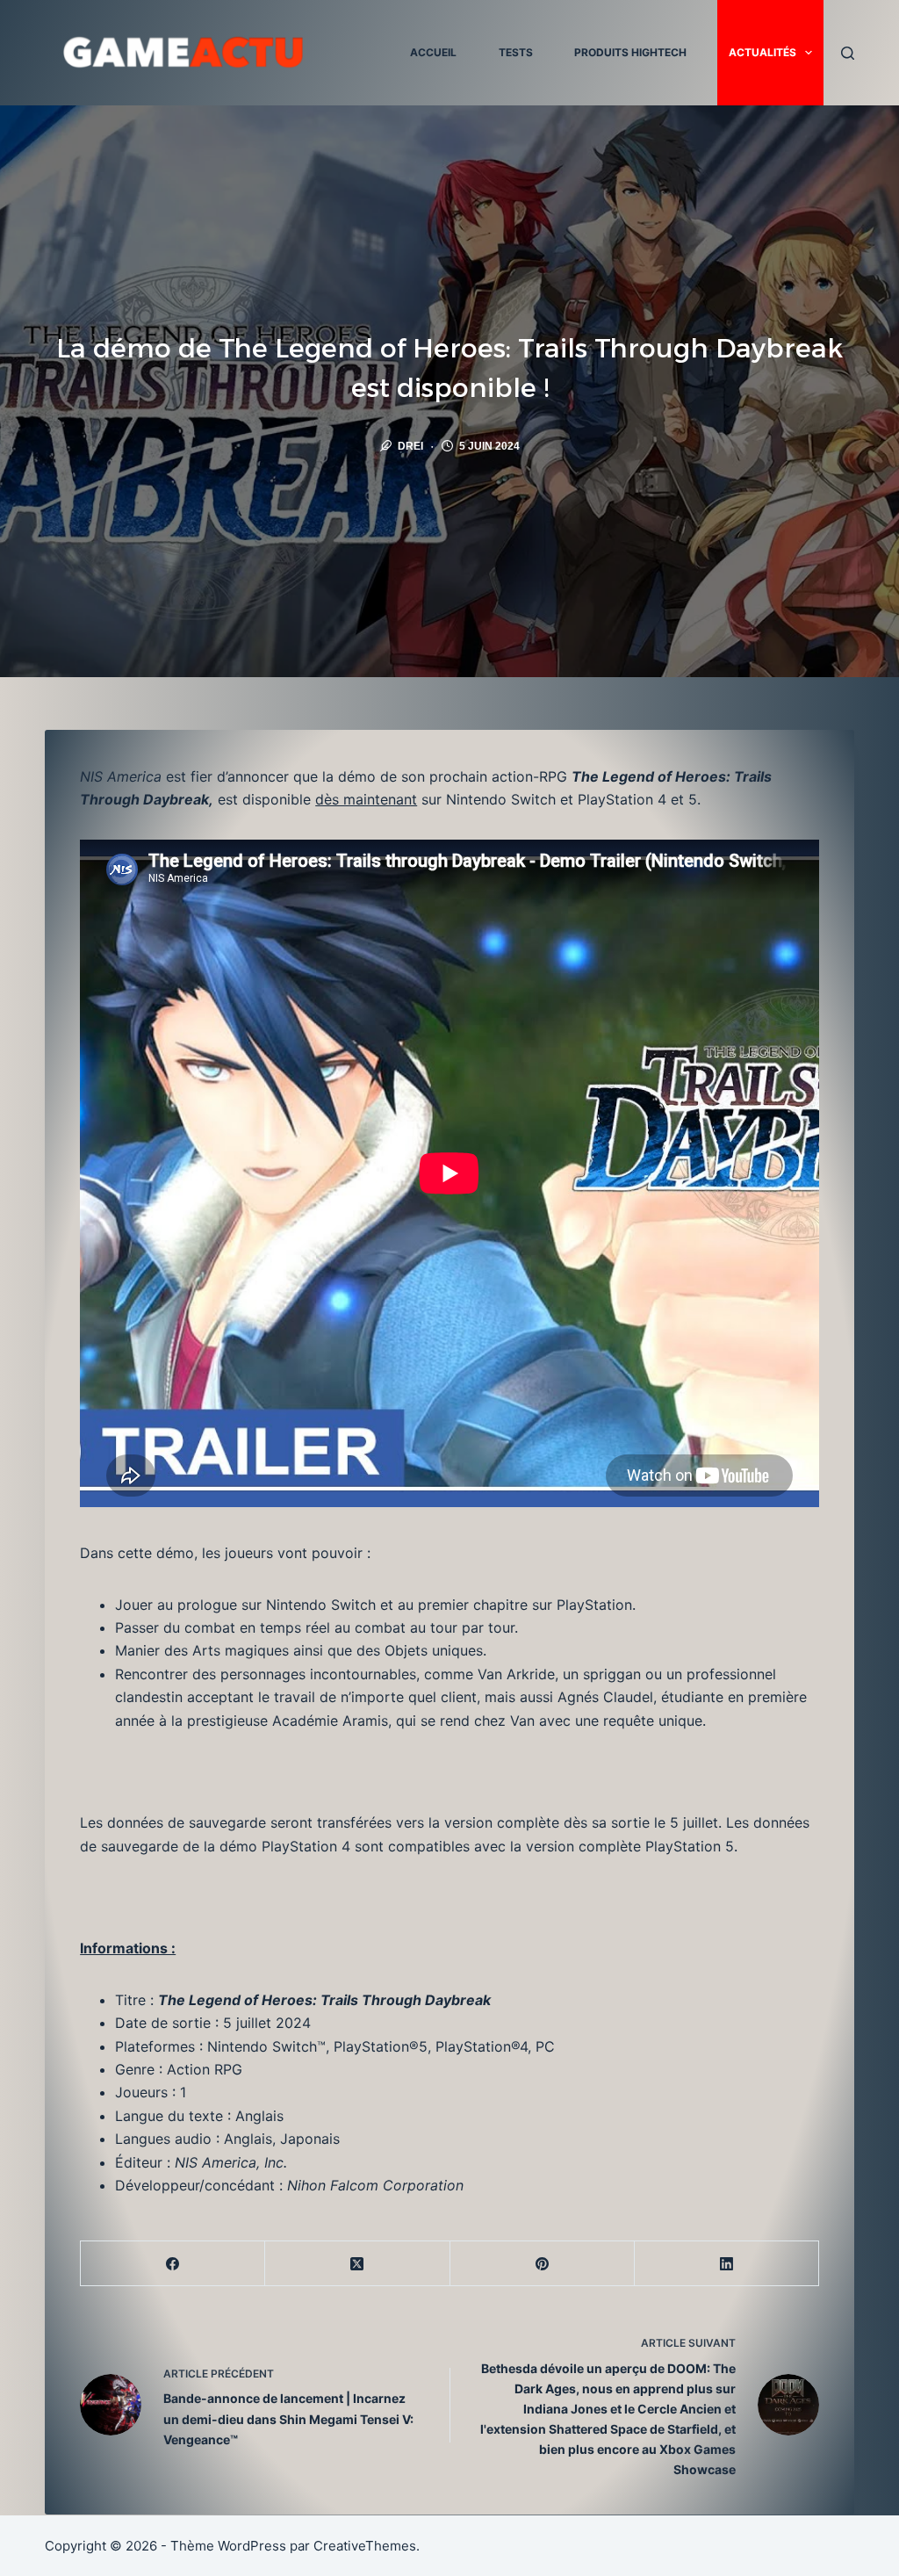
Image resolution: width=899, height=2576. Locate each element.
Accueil (433, 52)
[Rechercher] (848, 53)
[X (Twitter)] (357, 2264)
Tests (516, 52)
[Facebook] (173, 2264)
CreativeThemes (365, 2546)
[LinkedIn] (727, 2264)
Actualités (762, 52)
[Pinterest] (543, 2264)
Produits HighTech (630, 52)
